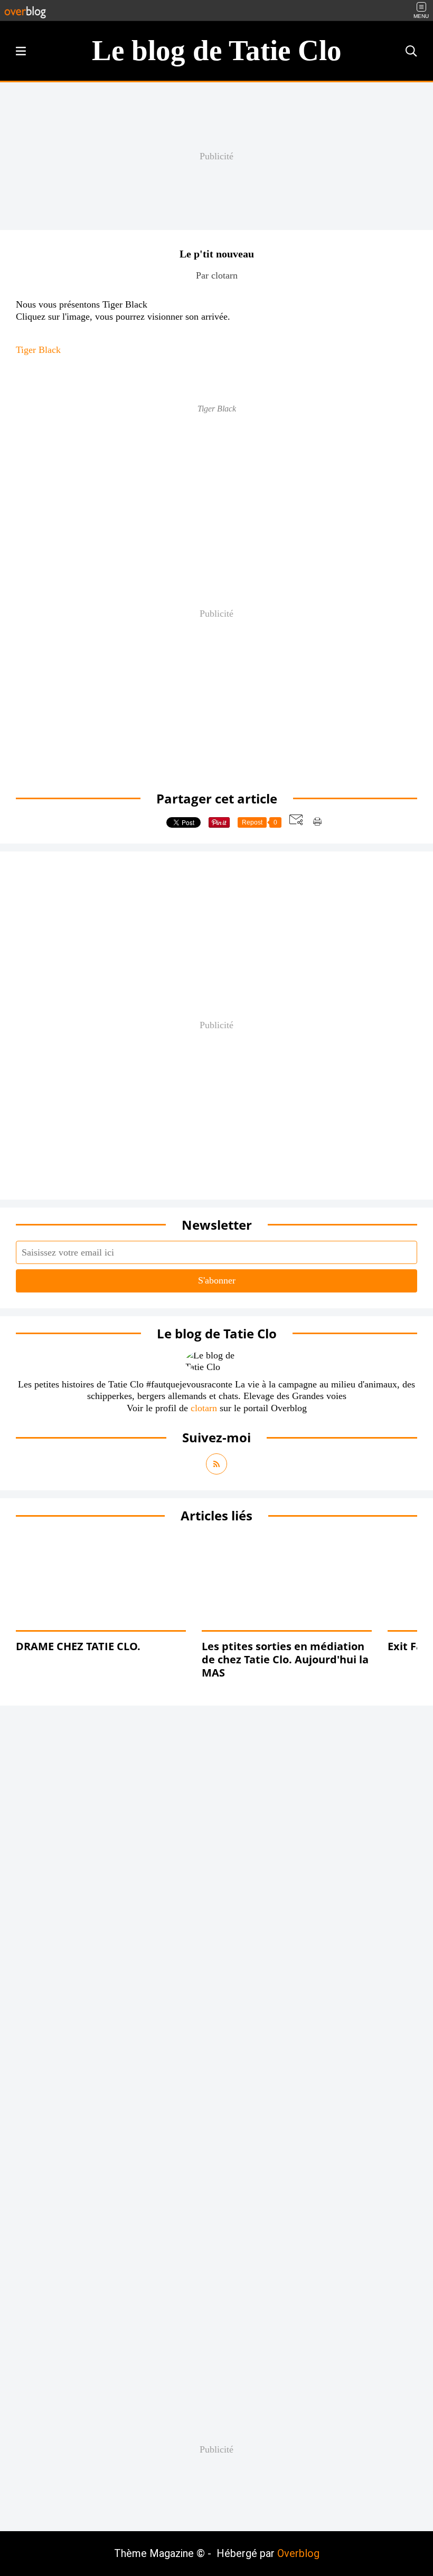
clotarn (204, 1408)
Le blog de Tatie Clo (217, 50)
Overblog (298, 2553)
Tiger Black (38, 350)
